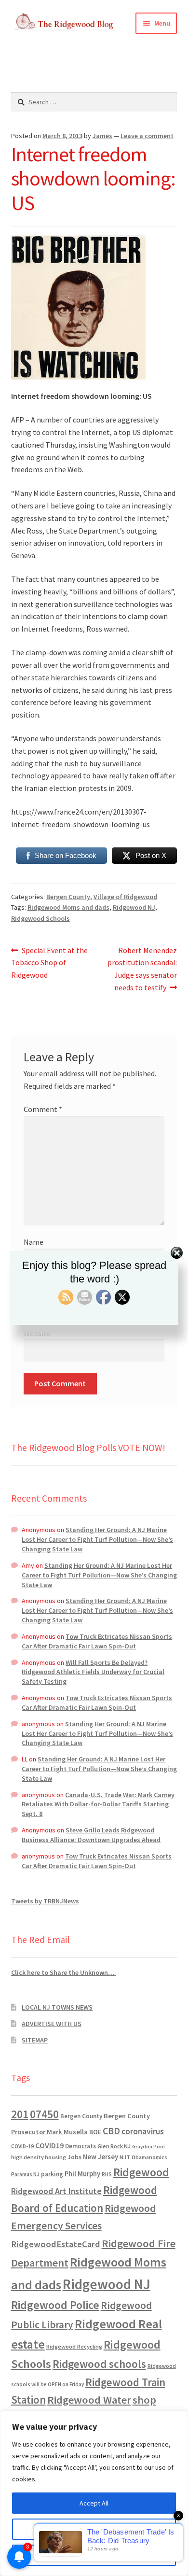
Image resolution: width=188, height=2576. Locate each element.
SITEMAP (35, 2040)
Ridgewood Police (55, 2305)
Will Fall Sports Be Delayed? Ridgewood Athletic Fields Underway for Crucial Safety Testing (93, 1672)
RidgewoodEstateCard (56, 2244)
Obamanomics (149, 2157)
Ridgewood (141, 2172)
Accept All (94, 2503)
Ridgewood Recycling (74, 2346)
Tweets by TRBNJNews (45, 1901)
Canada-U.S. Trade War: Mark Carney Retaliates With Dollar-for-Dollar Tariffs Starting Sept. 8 (98, 1804)
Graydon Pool (148, 2147)
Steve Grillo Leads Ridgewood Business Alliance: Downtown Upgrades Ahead (91, 1835)
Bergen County (68, 897)
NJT (125, 2157)
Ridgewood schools (99, 2364)
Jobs (74, 2157)
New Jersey (101, 2157)
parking (52, 2174)
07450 (44, 2114)
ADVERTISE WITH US (52, 2024)
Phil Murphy (82, 2174)
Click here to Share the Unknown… (64, 1972)
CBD (111, 2131)
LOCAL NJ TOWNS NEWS (57, 2007)
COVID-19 (22, 2146)
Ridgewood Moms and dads (68, 907)
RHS (107, 2174)
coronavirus (143, 2131)
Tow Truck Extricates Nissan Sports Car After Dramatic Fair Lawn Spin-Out (97, 1641)
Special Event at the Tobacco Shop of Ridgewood (50, 963)
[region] (94, 2493)
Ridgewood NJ (134, 907)
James (102, 136)
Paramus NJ (25, 2174)
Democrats (81, 2146)
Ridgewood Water (89, 2400)
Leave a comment (147, 136)
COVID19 (49, 2145)
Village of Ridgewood (125, 897)
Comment (43, 1109)
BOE (95, 2132)
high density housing (39, 2157)
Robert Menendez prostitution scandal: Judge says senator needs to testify (142, 969)
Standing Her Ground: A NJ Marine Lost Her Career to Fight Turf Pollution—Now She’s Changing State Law (97, 1539)
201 (20, 2114)
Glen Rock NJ (114, 2146)
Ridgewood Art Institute (56, 2191)
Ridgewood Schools (40, 918)
